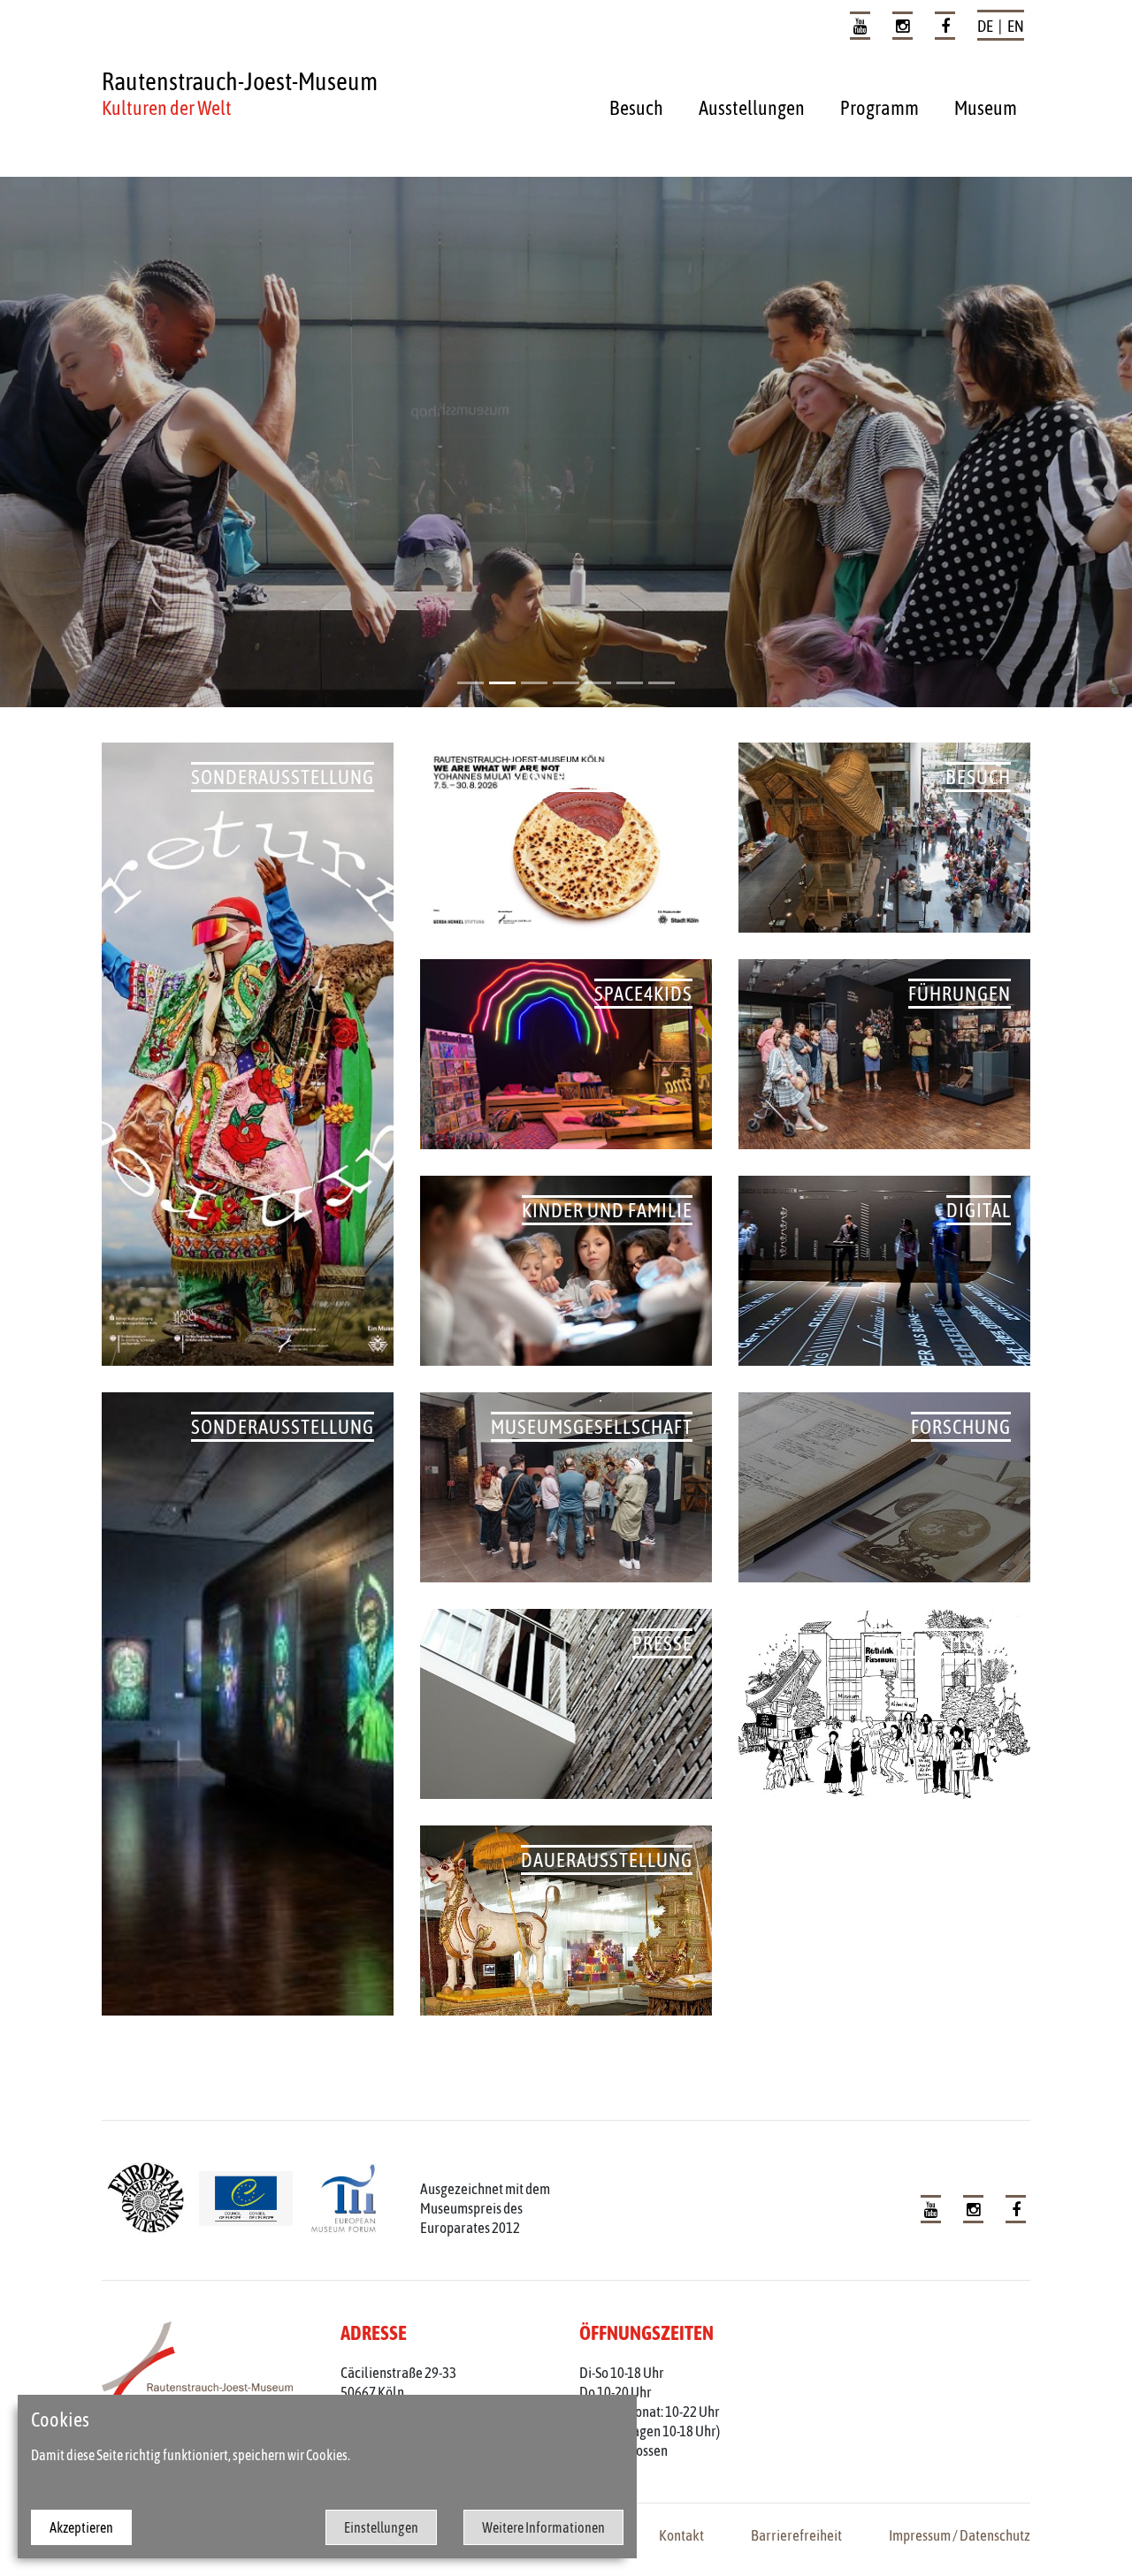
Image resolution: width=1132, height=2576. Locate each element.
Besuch (636, 108)
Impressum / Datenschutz (960, 2535)
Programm (880, 108)
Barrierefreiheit (796, 2535)
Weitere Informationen (543, 2527)
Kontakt (681, 2535)
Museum (986, 108)
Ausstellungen (752, 108)
